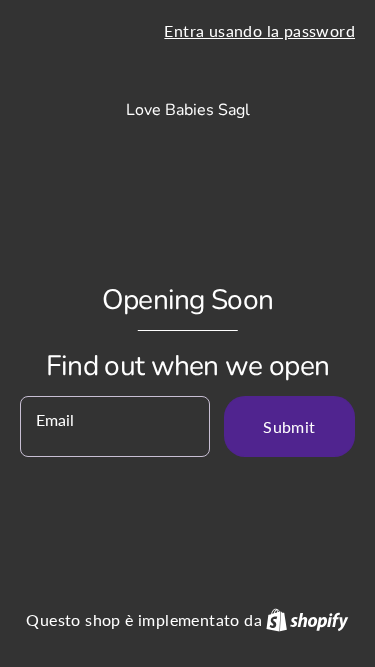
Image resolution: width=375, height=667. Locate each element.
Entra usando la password (259, 30)
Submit (289, 426)
